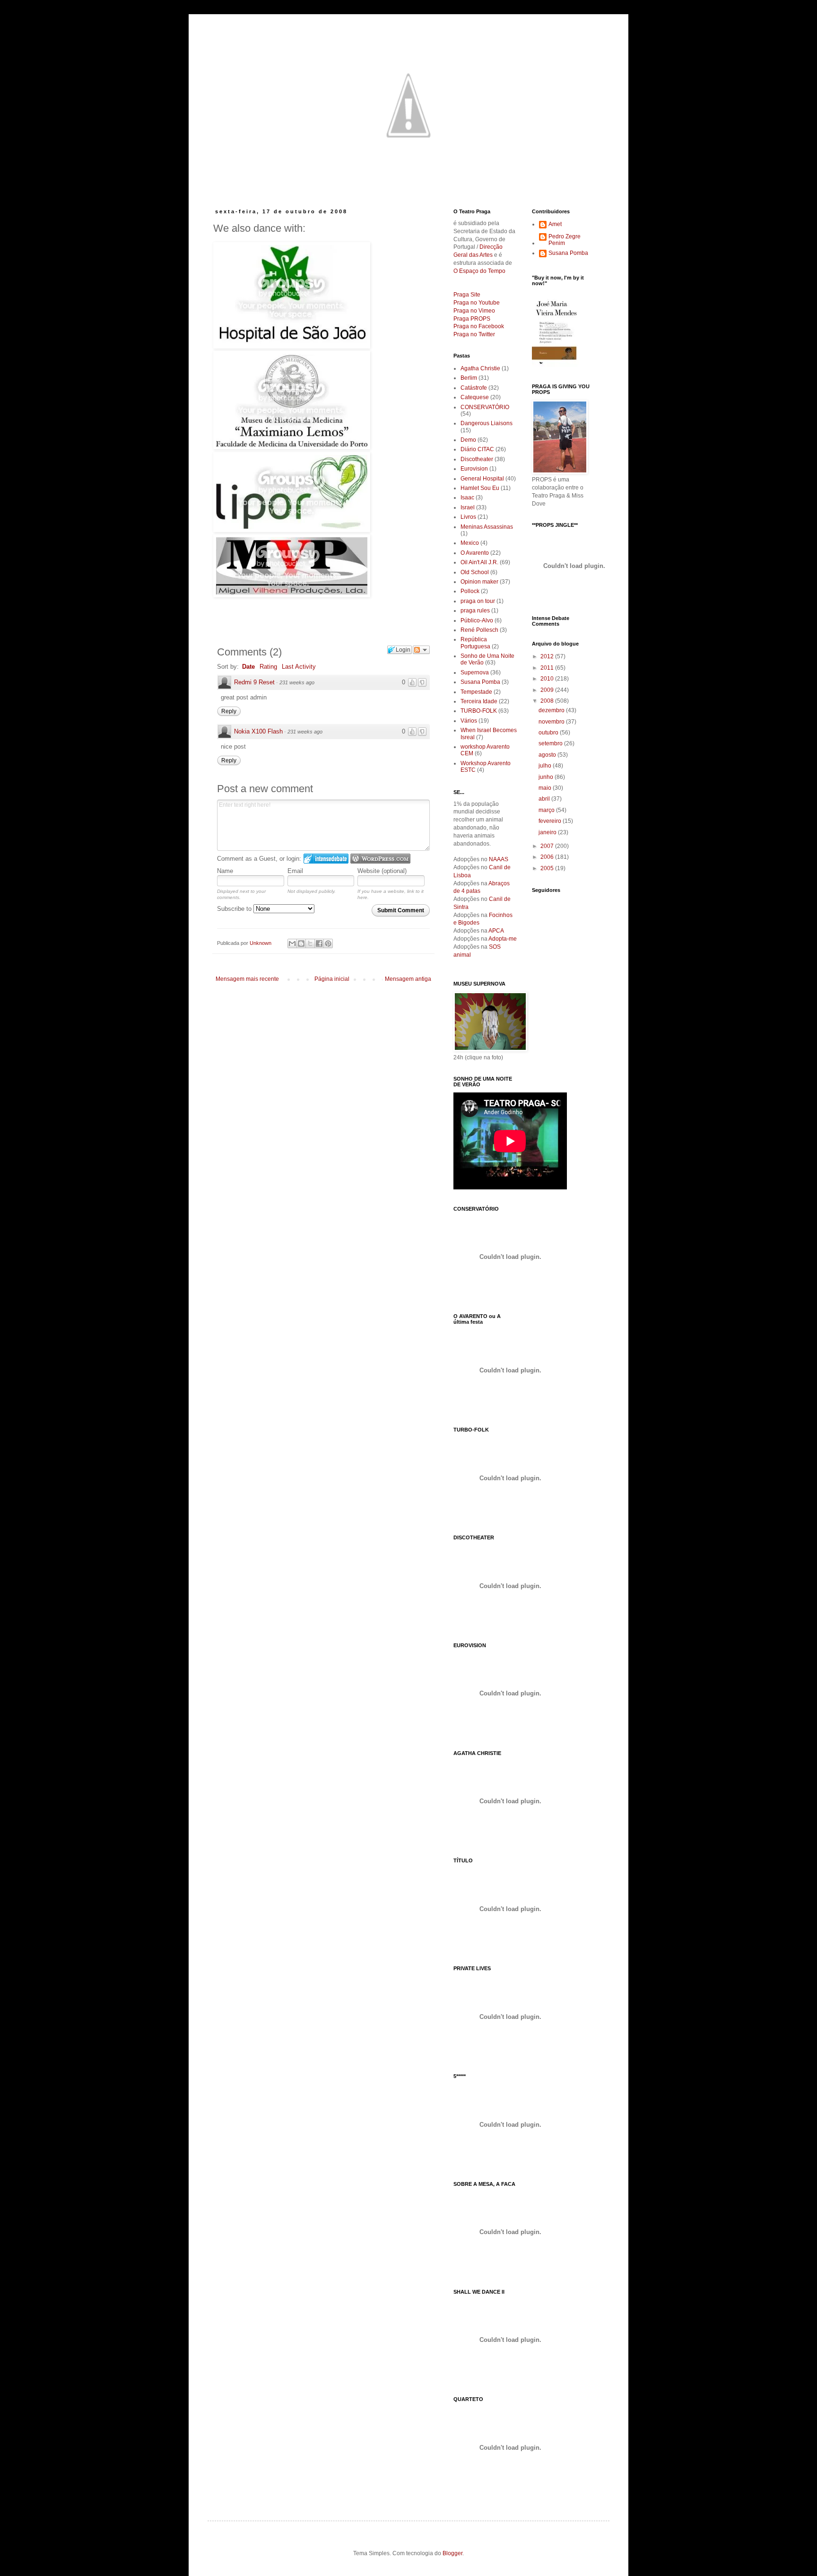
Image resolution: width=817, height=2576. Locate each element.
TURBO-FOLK (479, 711)
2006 (548, 857)
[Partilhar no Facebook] (319, 943)
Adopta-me (503, 939)
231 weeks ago (297, 682)
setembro (551, 743)
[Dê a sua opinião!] (301, 943)
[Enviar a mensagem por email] (292, 943)
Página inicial (332, 979)
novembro (552, 722)
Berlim (469, 378)
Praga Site (467, 295)
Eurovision (474, 469)
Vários (469, 721)
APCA (496, 931)
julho (546, 766)
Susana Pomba (480, 682)
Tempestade (476, 692)
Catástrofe (474, 388)
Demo (468, 440)
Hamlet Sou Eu (480, 488)
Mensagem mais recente (247, 979)
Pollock (470, 591)
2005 (548, 868)
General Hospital (482, 479)
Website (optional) (382, 871)
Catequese (475, 397)
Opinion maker (479, 582)
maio (546, 788)
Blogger (452, 2553)
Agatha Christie (480, 368)
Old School (475, 572)
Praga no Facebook (479, 326)
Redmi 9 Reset (254, 682)
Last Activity (299, 667)
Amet (555, 224)
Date (248, 667)
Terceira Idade (479, 701)
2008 (548, 701)
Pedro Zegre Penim (565, 240)
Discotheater (477, 459)
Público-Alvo (477, 620)
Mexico (470, 543)
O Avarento (475, 553)
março (547, 810)
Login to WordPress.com (380, 859)
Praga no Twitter (474, 334)
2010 (548, 679)
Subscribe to (235, 909)
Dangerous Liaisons (487, 423)
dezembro (552, 710)
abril (545, 799)
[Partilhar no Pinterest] (328, 943)
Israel (468, 507)
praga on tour (478, 601)
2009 (548, 690)
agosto (548, 755)
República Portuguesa (475, 643)
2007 (548, 846)
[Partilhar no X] (310, 943)
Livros (468, 517)
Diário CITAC (477, 449)
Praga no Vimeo (474, 311)
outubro (549, 733)
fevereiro (551, 821)
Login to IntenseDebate (326, 859)
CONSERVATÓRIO (485, 407)
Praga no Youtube (477, 303)
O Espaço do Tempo (479, 271)
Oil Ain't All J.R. (479, 562)
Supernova (475, 672)
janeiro (548, 832)
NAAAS (499, 859)
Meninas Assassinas (487, 527)
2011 (548, 668)
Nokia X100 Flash (258, 731)
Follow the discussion (421, 650)
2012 (548, 656)
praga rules (475, 611)
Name (225, 871)
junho (547, 777)
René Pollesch (479, 630)
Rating (268, 667)
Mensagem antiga (408, 979)
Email (295, 871)
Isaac (467, 498)
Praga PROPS (472, 319)
